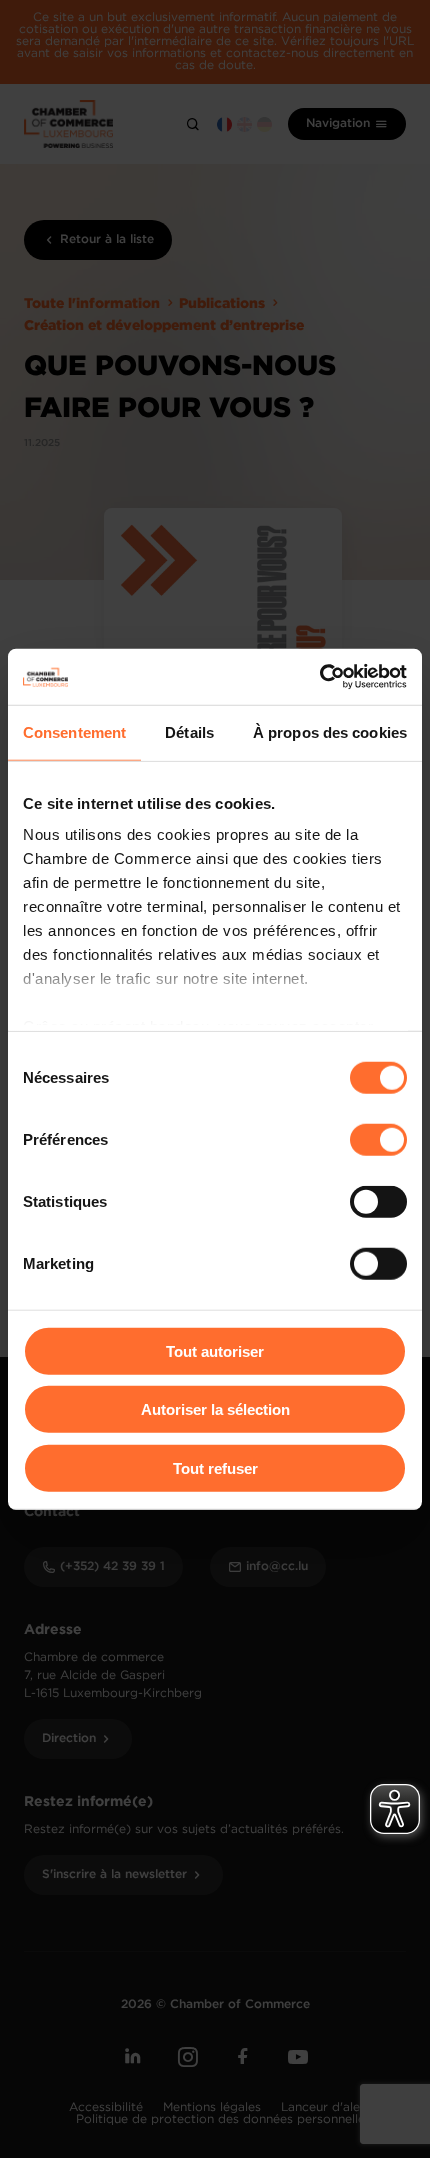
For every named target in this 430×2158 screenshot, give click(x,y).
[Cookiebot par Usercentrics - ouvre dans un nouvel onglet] (319, 677)
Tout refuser (215, 1467)
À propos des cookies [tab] (330, 731)
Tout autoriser (215, 1350)
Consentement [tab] (74, 731)
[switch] (378, 1139)
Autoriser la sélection (215, 1409)
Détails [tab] (189, 731)
